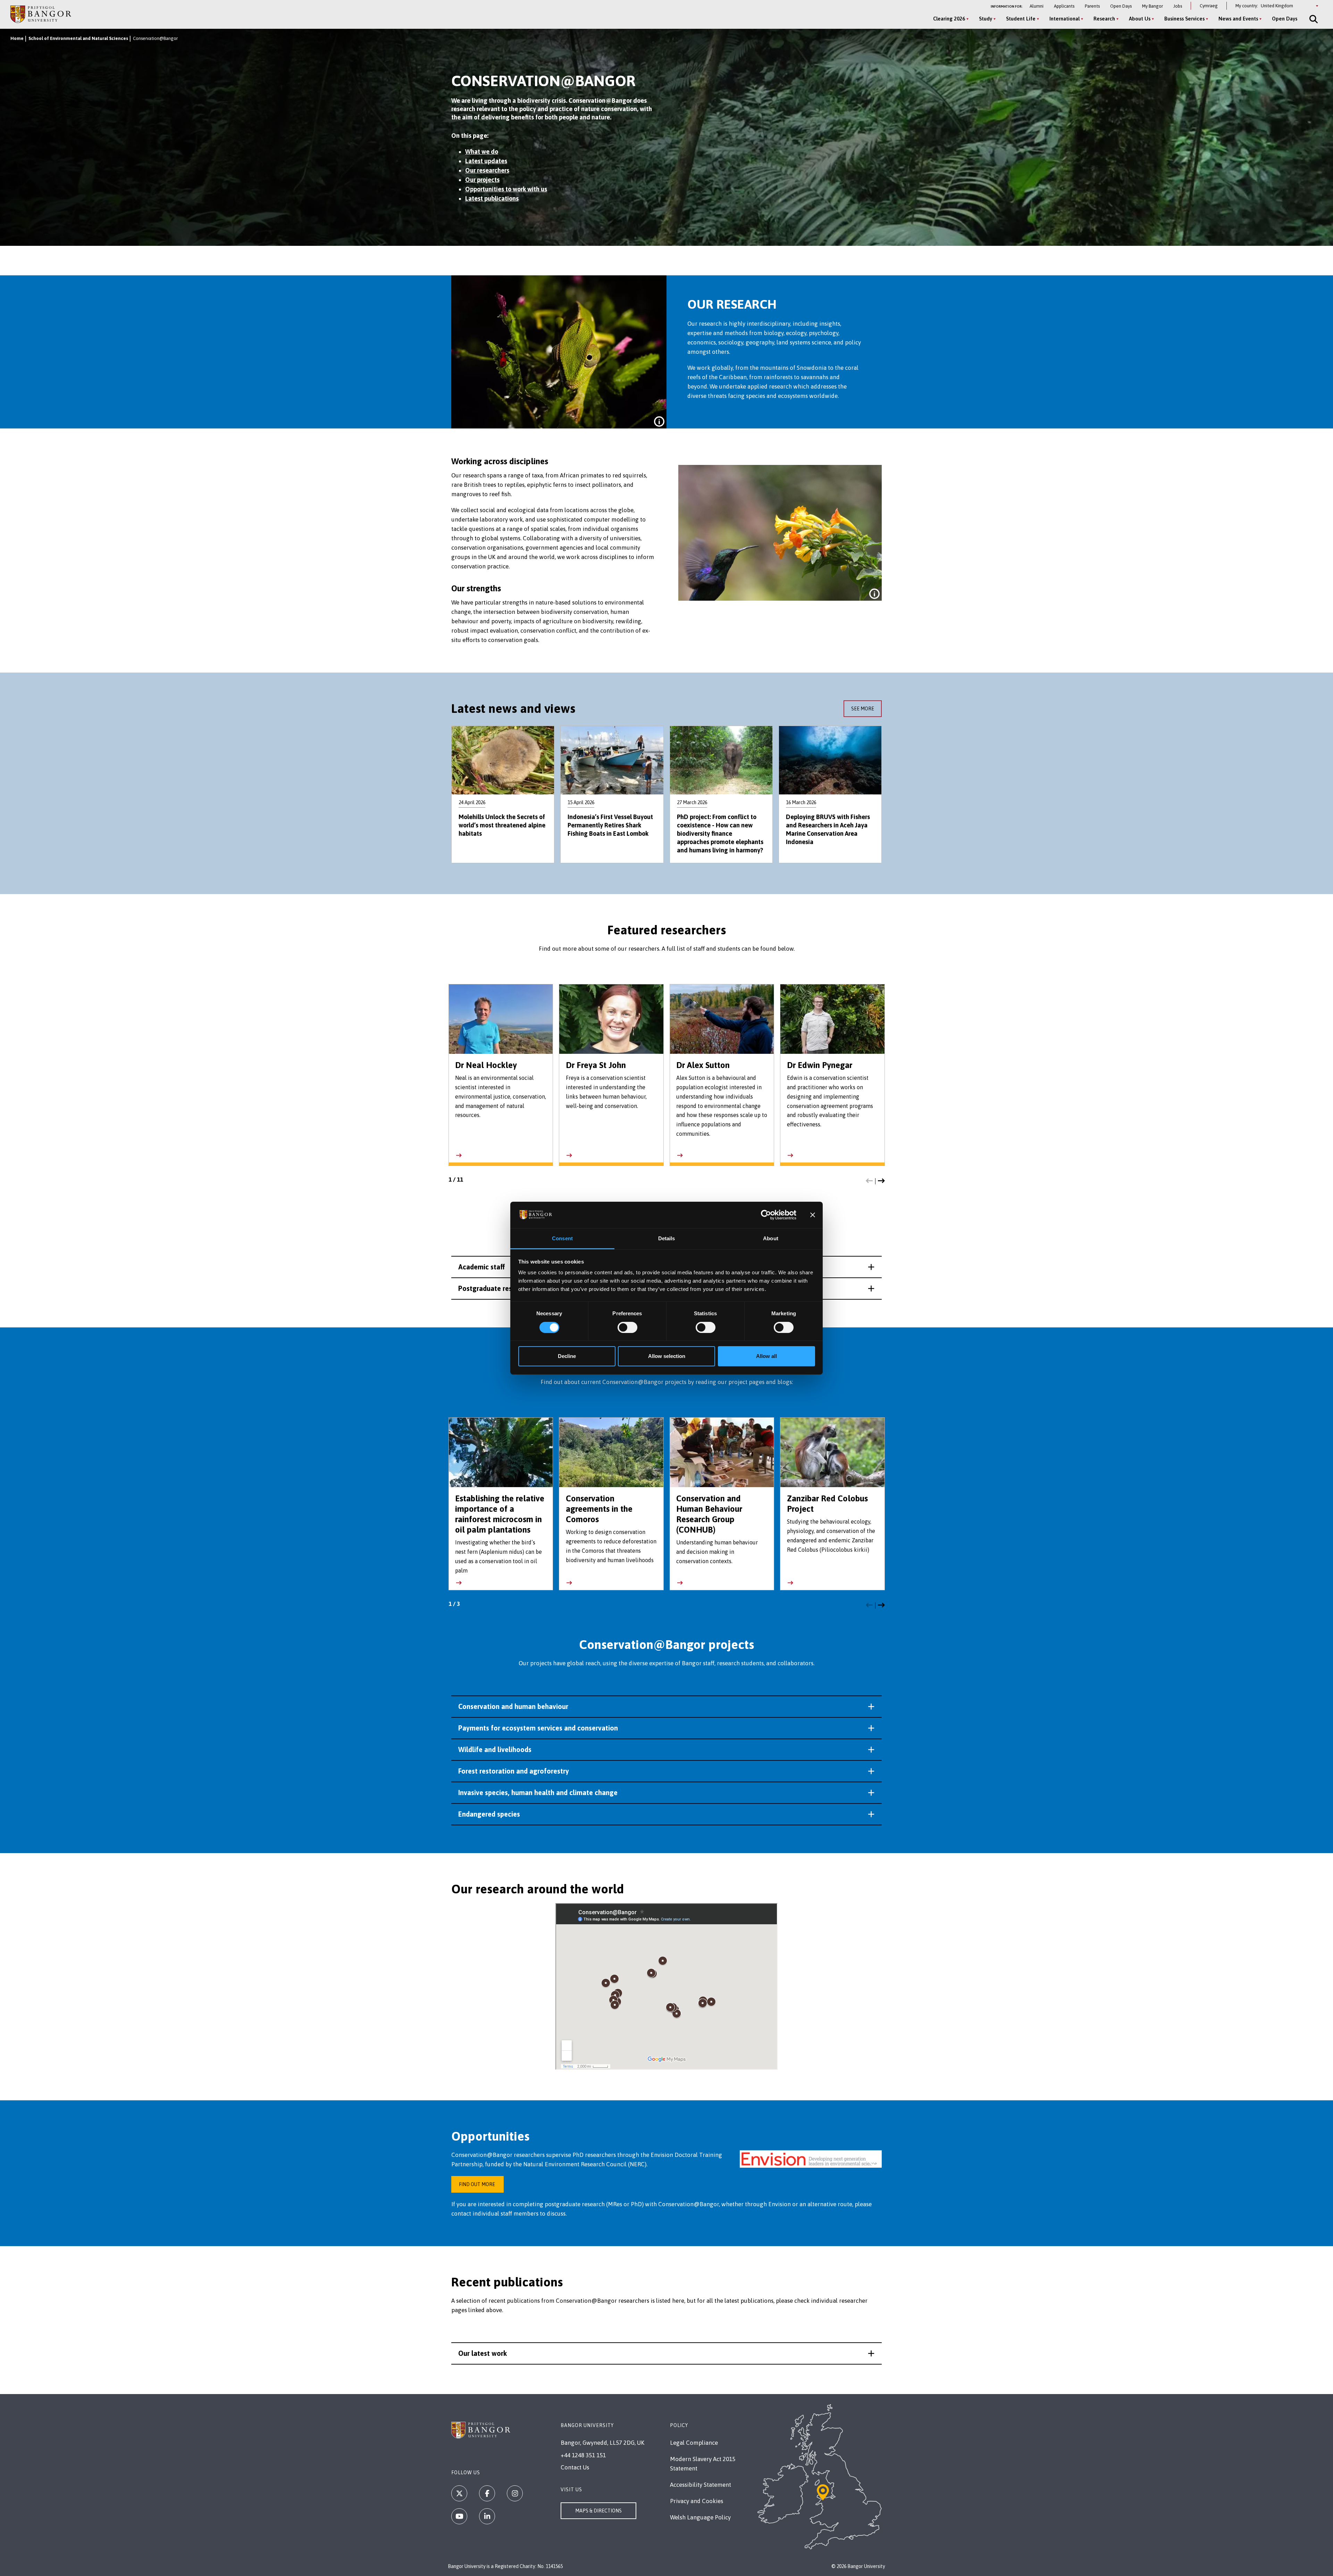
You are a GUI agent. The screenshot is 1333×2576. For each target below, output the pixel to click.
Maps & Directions (598, 2511)
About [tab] (771, 1238)
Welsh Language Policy (700, 2517)
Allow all (766, 1356)
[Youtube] (459, 2516)
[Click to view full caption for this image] (659, 422)
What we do (482, 152)
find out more (477, 2184)
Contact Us (575, 2467)
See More (863, 709)
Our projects (482, 180)
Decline (567, 1356)
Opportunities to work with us (506, 189)
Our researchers (487, 170)
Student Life (1021, 19)
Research (1104, 19)
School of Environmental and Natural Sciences (78, 38)
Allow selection (667, 1356)
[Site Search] (1313, 19)
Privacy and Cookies (697, 2501)
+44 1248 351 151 (583, 2455)
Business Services (1184, 19)
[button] (869, 1181)
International (1064, 19)
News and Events (1238, 19)
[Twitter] (459, 2493)
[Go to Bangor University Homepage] (41, 14)
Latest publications (492, 198)
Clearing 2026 (949, 19)
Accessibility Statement (701, 2485)
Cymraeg (1209, 6)
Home (17, 38)
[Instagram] (515, 2493)
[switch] (627, 1327)
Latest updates (486, 161)
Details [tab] (667, 1238)
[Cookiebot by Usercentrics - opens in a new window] (766, 1215)
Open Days (1121, 6)
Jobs (1178, 6)
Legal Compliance (694, 2443)
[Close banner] (813, 1215)
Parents (1092, 6)
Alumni (1037, 6)
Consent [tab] (562, 1238)
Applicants (1064, 6)
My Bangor (1152, 6)
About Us (1140, 19)
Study (986, 19)
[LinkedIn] (487, 2516)
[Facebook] (487, 2493)
